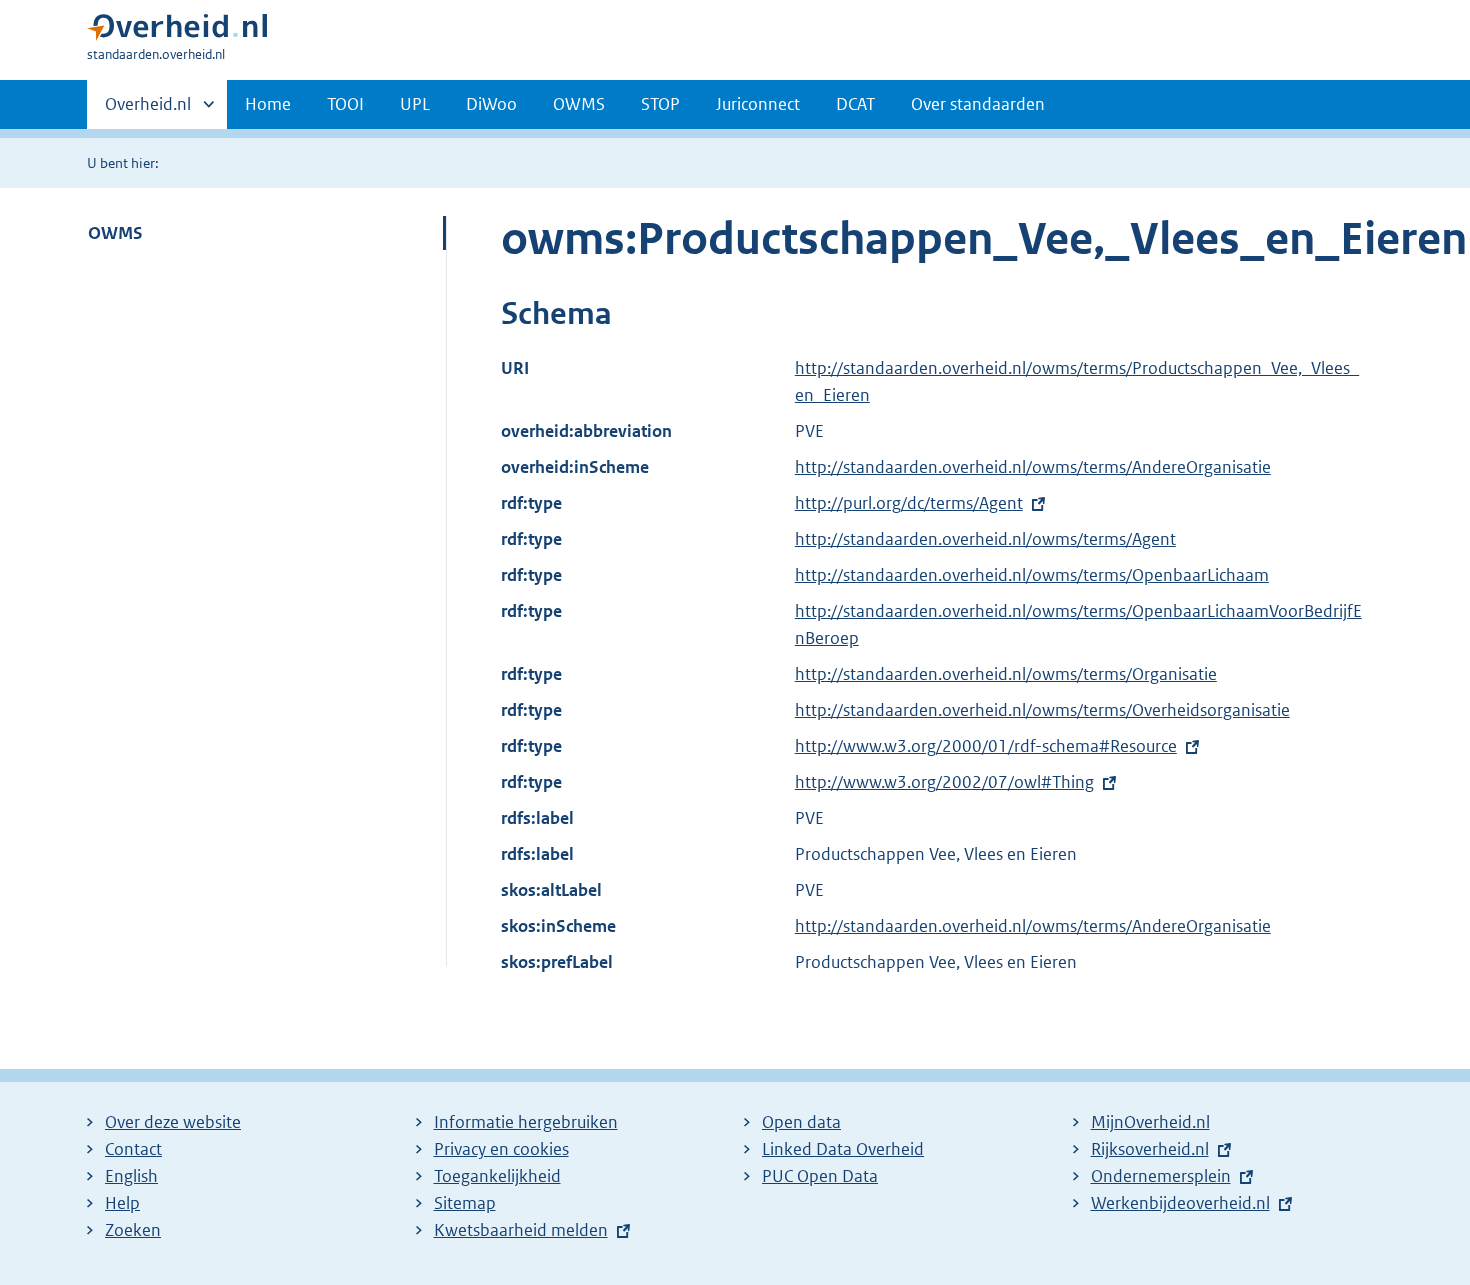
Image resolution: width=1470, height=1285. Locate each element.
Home (268, 104)
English (131, 1176)
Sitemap (465, 1203)
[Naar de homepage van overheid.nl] (177, 31)
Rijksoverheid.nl (1150, 1149)
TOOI (345, 104)
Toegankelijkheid (497, 1176)
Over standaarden (978, 104)
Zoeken (133, 1230)
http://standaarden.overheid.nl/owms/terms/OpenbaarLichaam (1032, 575)
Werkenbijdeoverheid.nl (1180, 1203)
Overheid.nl (148, 111)
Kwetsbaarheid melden (521, 1230)
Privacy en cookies (501, 1149)
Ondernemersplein (1161, 1176)
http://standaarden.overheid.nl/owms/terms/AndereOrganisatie (1033, 467)
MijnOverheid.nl (1150, 1122)
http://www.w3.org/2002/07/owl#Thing (944, 782)
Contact (133, 1149)
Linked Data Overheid (843, 1149)
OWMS (579, 104)
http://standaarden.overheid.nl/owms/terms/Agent (985, 539)
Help (122, 1203)
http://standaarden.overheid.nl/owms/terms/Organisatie (1006, 674)
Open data (801, 1122)
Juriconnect (758, 104)
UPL (415, 104)
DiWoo (491, 104)
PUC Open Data (820, 1176)
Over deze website (173, 1122)
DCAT (855, 104)
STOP (660, 104)
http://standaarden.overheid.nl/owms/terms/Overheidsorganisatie (1042, 710)
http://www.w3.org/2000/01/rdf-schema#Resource (986, 746)
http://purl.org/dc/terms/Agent (909, 503)
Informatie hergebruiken (526, 1122)
